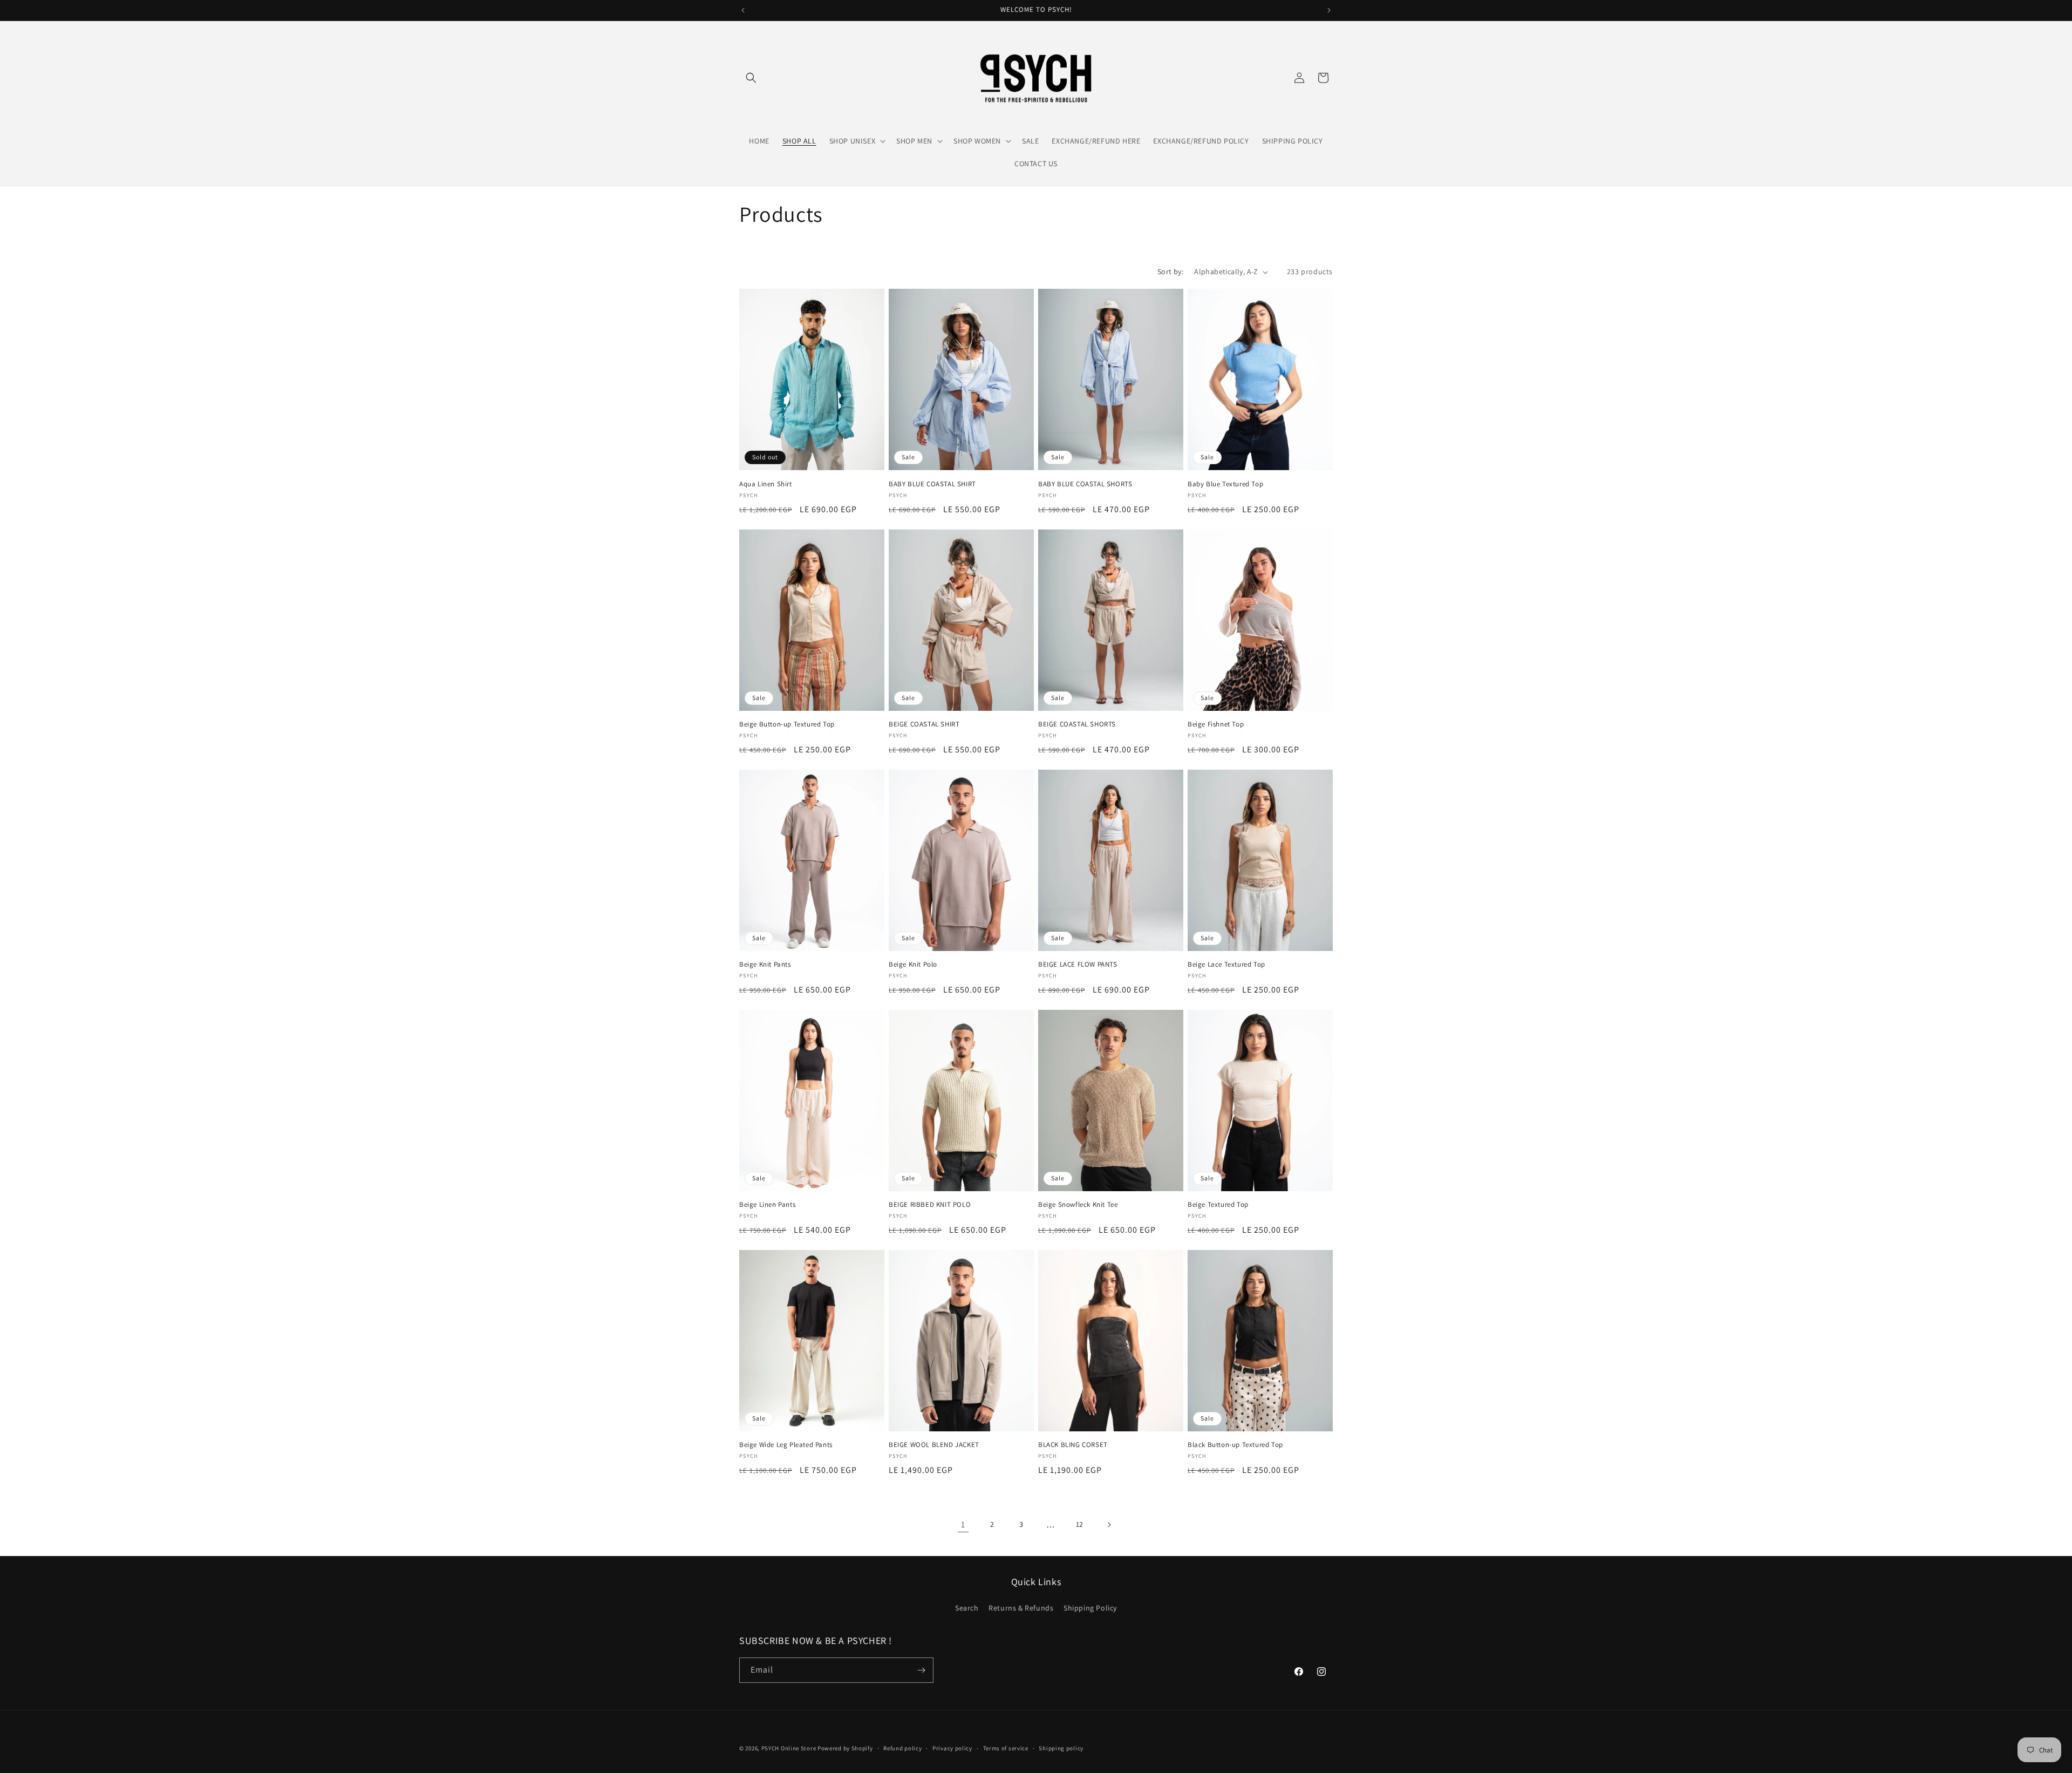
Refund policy (902, 1748)
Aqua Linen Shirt (766, 484)
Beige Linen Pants (767, 1205)
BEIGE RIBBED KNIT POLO (930, 1205)
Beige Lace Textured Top (1226, 964)
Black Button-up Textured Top (1235, 1445)
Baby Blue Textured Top (1225, 484)
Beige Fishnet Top (1216, 724)
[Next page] (1109, 1525)
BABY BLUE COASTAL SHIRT (932, 484)
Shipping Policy (1090, 1608)
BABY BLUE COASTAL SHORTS (1085, 484)
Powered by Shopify (845, 1748)
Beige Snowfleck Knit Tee (1078, 1205)
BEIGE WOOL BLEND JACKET (934, 1445)
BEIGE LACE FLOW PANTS (1078, 964)
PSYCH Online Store (789, 1748)
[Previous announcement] (743, 10)
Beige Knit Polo (913, 964)
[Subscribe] (921, 1670)
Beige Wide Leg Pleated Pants (786, 1445)
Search (967, 1608)
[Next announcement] (1329, 10)
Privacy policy (952, 1748)
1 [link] (963, 1524)
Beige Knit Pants (765, 964)
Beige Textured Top (1218, 1205)
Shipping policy (1061, 1748)
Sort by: (1170, 271)
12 (1080, 1524)
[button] (751, 78)
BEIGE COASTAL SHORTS (1077, 724)
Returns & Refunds (1021, 1608)
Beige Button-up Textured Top (787, 724)
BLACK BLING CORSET (1073, 1445)
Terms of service (1006, 1748)
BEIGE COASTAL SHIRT (924, 724)
